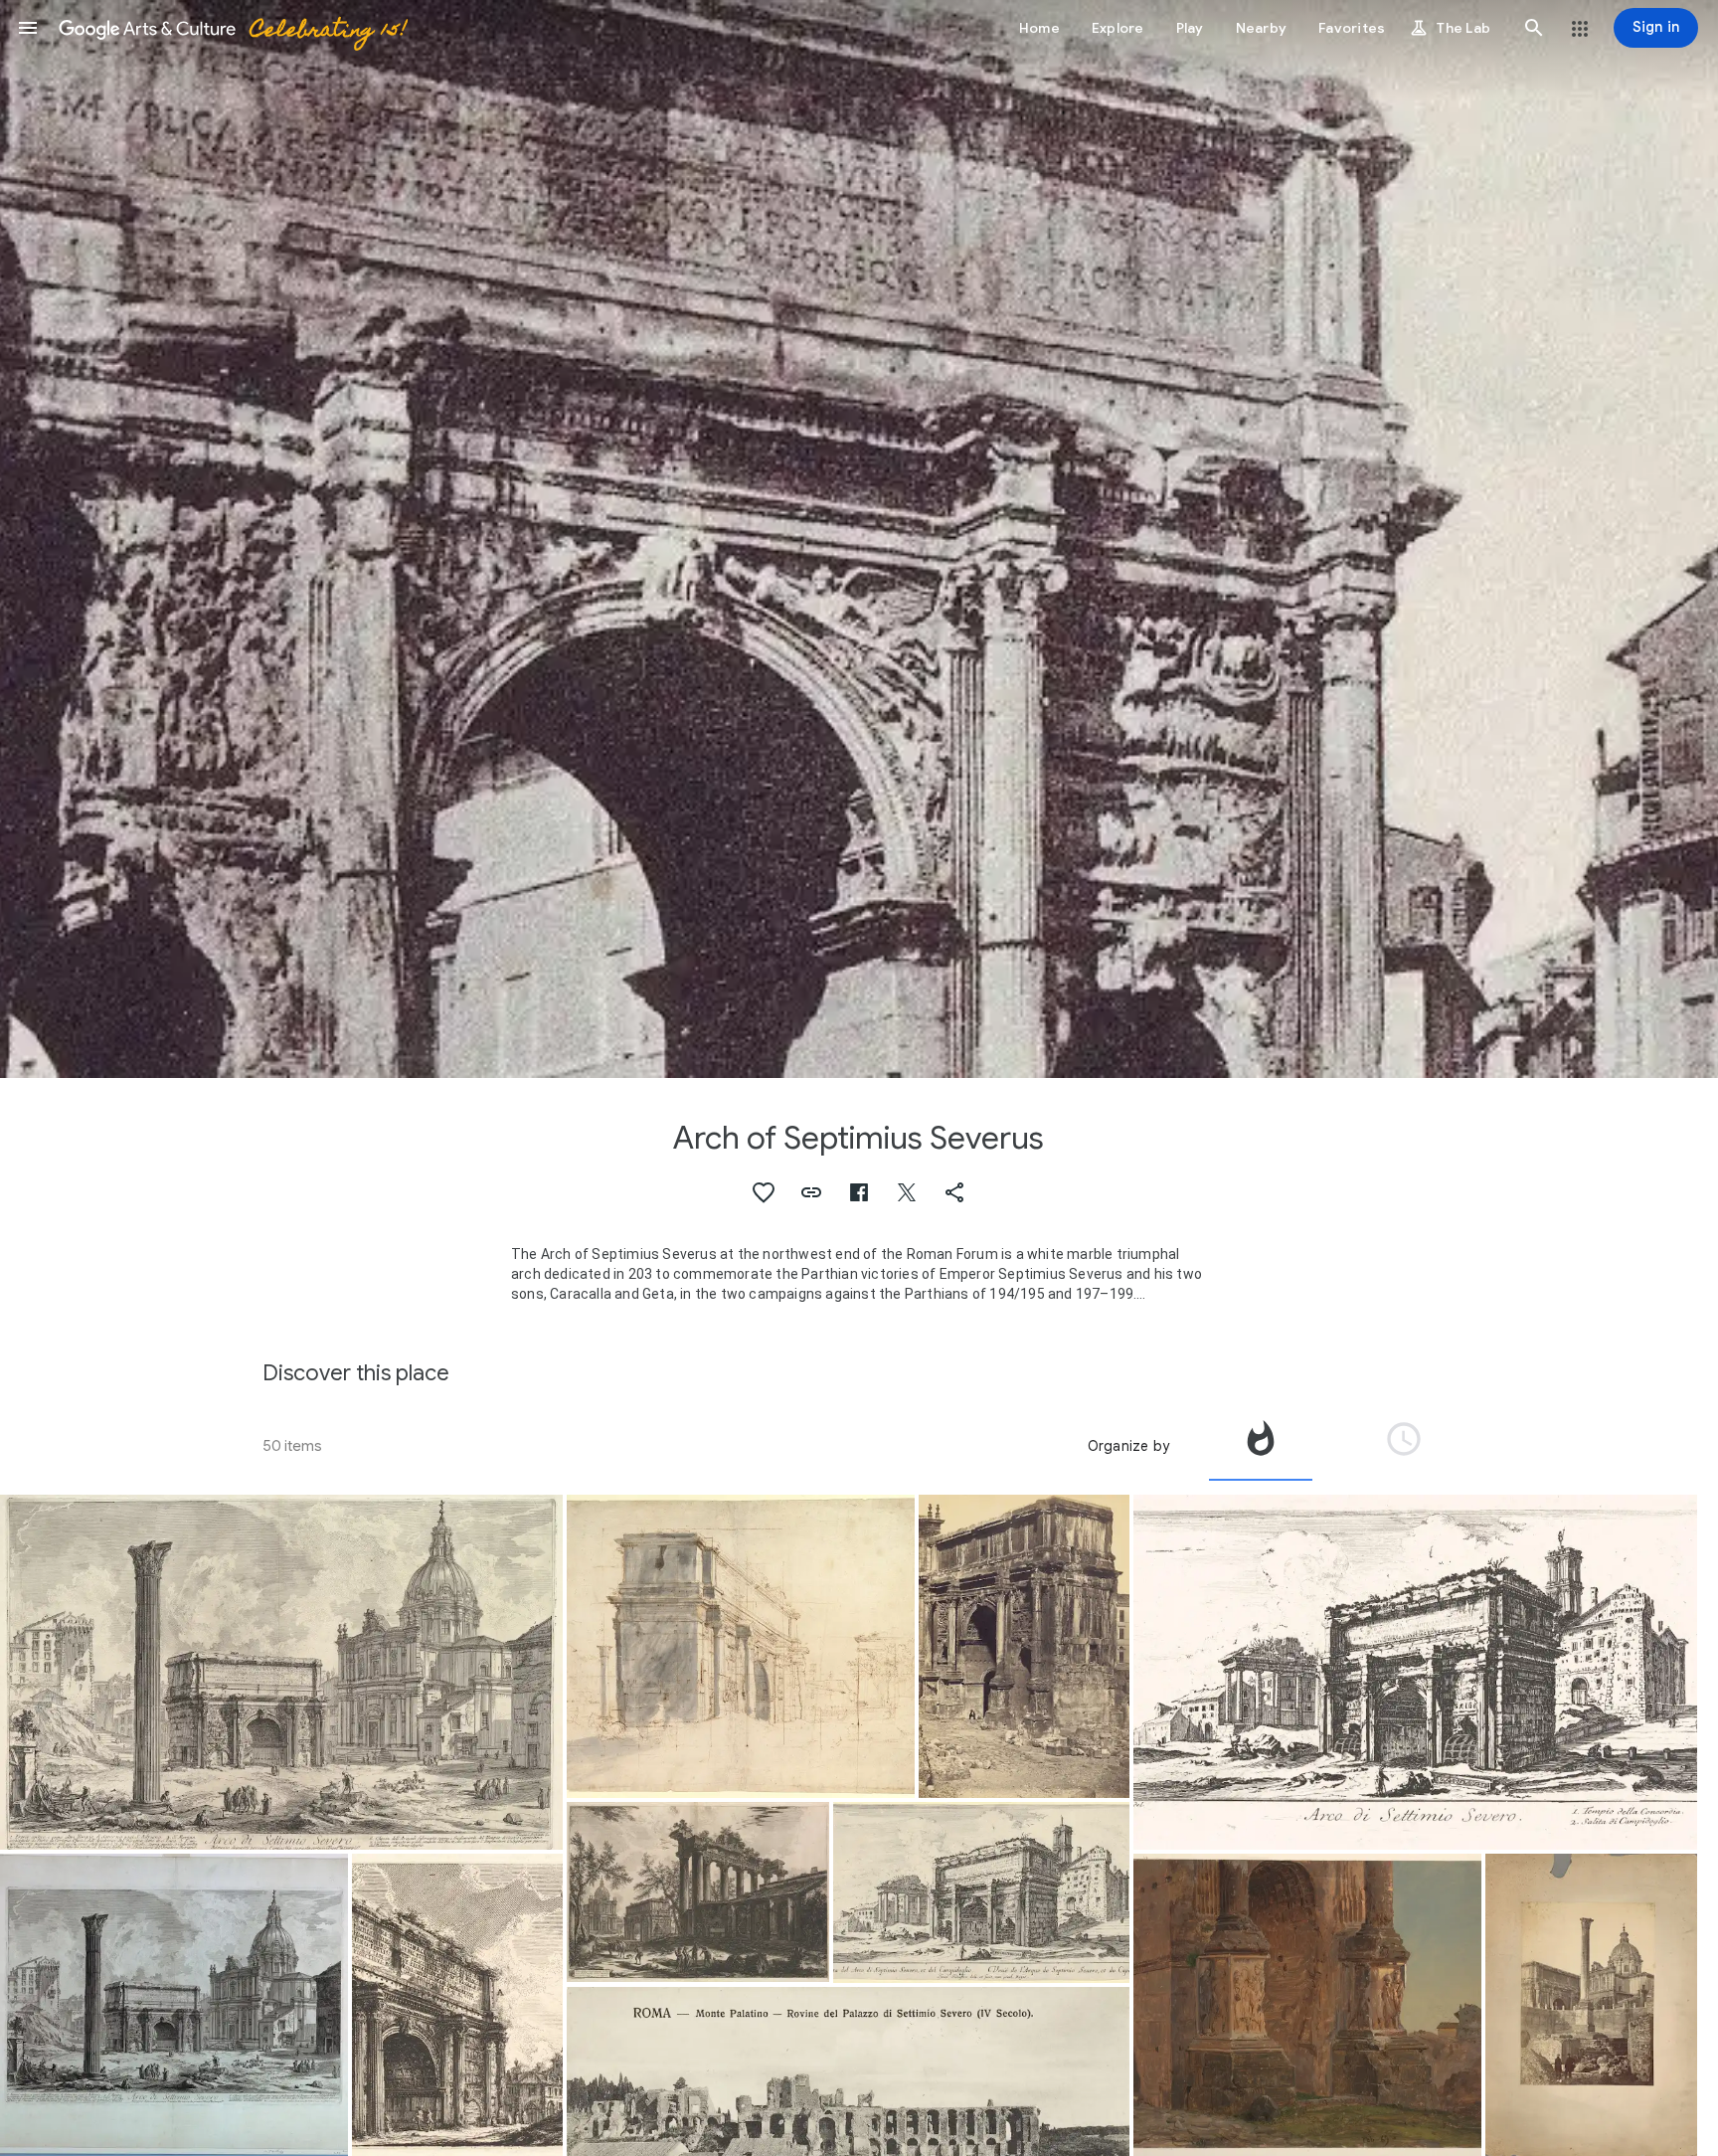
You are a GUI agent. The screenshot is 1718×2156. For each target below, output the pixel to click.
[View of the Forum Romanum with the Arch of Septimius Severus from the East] (981, 1892)
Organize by (1128, 1446)
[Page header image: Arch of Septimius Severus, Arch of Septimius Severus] (859, 539)
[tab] (1261, 1446)
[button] (28, 28)
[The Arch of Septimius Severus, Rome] (1025, 1646)
